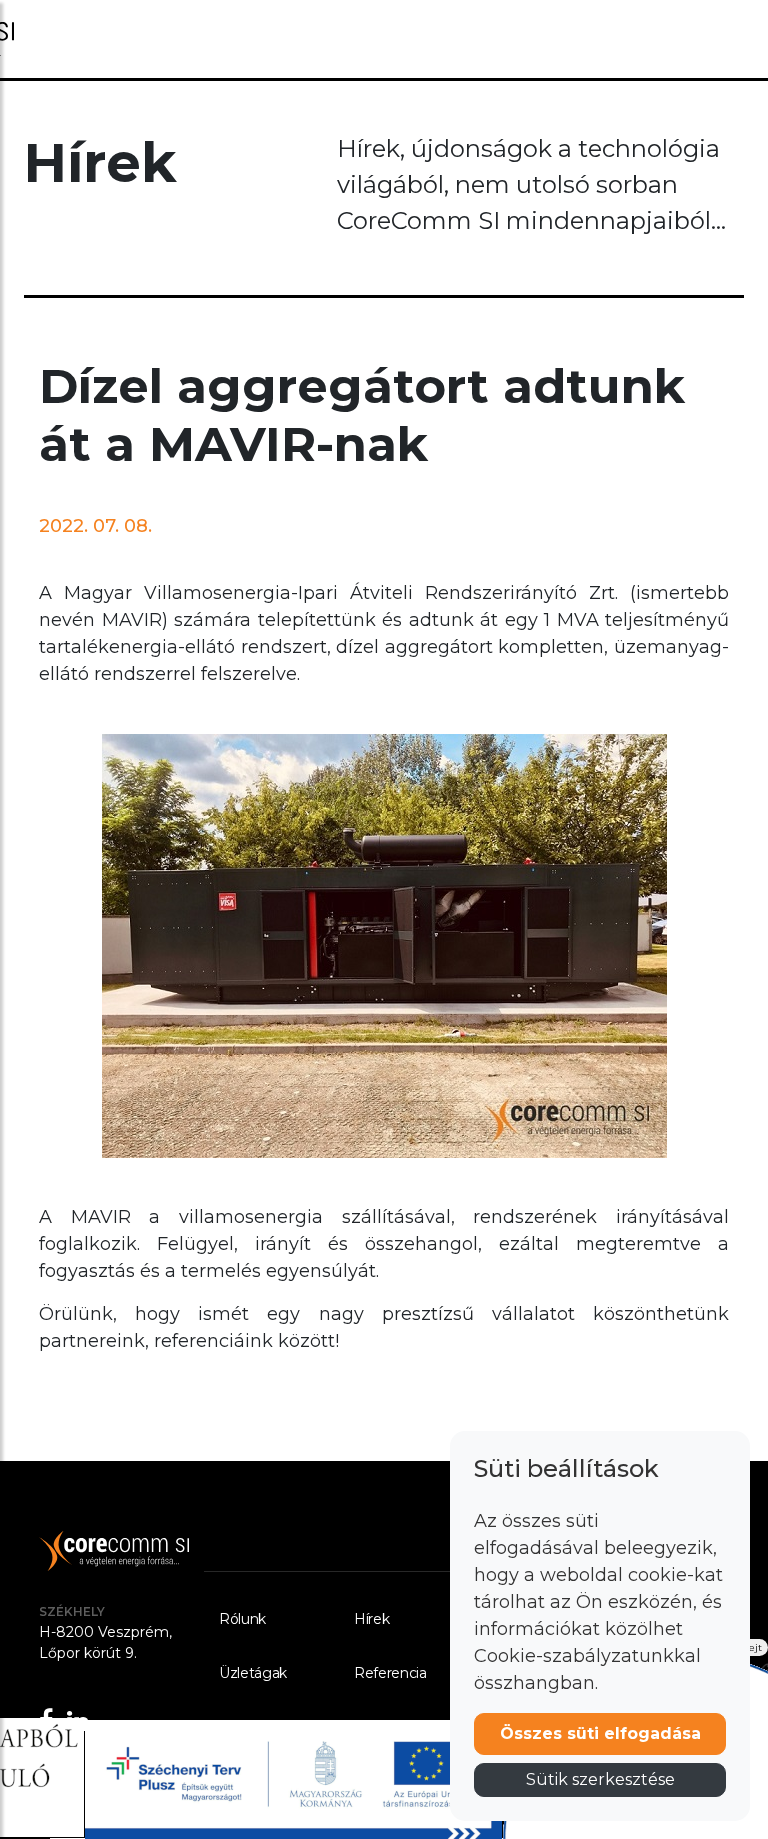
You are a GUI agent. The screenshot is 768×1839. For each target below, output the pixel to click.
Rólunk (242, 1619)
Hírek (371, 1619)
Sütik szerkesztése (600, 1779)
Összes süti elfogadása (600, 1733)
